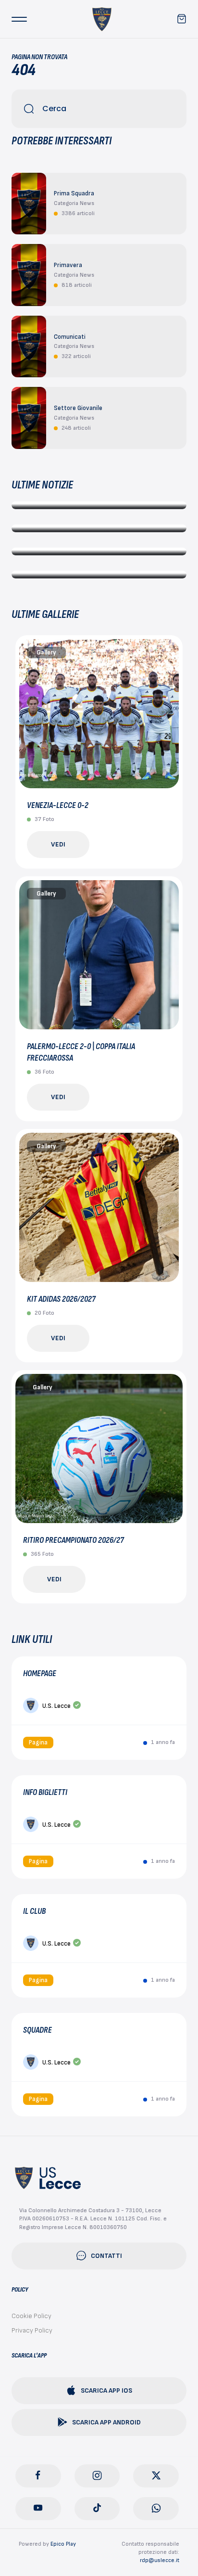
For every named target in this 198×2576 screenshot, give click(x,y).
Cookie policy (31, 2316)
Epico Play (63, 2544)
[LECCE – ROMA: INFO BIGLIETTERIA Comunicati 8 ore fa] (99, 528)
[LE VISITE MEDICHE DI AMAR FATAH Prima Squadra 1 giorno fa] (99, 551)
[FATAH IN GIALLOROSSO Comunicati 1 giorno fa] (99, 575)
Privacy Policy (32, 2330)
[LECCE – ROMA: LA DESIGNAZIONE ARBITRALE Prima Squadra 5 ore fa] (99, 505)
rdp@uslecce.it (160, 2560)
